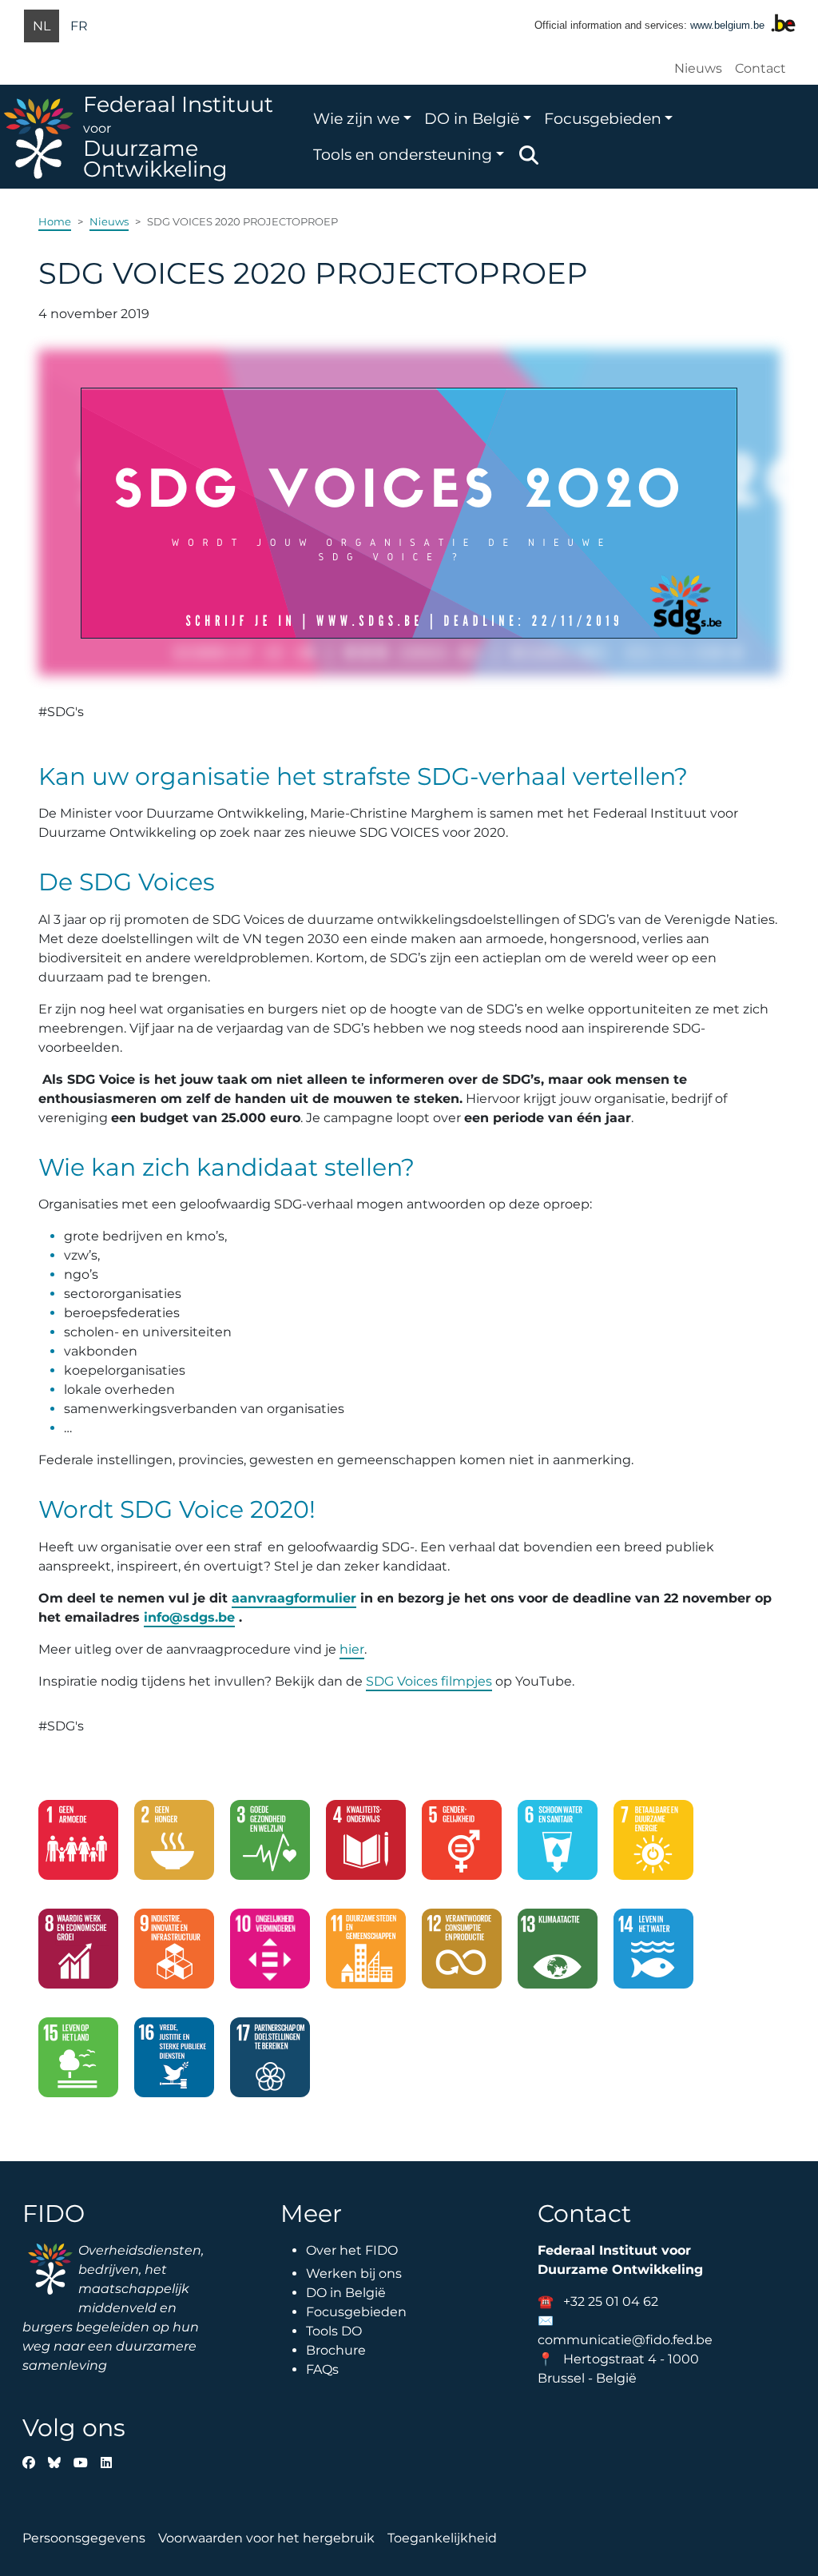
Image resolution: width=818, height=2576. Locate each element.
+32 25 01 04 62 (611, 2301)
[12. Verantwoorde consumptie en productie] (462, 1955)
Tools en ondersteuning (403, 154)
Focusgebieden (603, 118)
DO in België (472, 118)
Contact (760, 68)
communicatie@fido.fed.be (625, 2340)
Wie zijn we (356, 118)
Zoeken (529, 155)
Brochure (336, 2350)
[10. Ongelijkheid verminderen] (270, 1955)
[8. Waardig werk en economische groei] (78, 1955)
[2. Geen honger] (174, 1846)
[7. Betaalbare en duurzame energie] (653, 1846)
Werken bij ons (354, 2273)
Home (55, 221)
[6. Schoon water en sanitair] (558, 1846)
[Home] (42, 137)
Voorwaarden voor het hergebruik (266, 2538)
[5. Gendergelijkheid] (462, 1846)
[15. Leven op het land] (78, 2064)
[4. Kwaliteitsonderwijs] (366, 1846)
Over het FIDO (352, 2250)
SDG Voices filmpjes (429, 1681)
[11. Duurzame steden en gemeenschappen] (366, 1955)
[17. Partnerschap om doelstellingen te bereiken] (270, 2064)
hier (352, 1649)
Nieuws (698, 68)
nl (42, 26)
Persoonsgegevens (84, 2538)
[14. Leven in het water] (653, 1955)
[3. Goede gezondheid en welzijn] (270, 1846)
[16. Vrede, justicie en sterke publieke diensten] (174, 2064)
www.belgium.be (727, 25)
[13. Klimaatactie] (558, 1955)
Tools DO (334, 2331)
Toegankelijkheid (442, 2538)
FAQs (322, 2369)
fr (79, 26)
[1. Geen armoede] (78, 1846)
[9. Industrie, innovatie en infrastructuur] (174, 1955)
